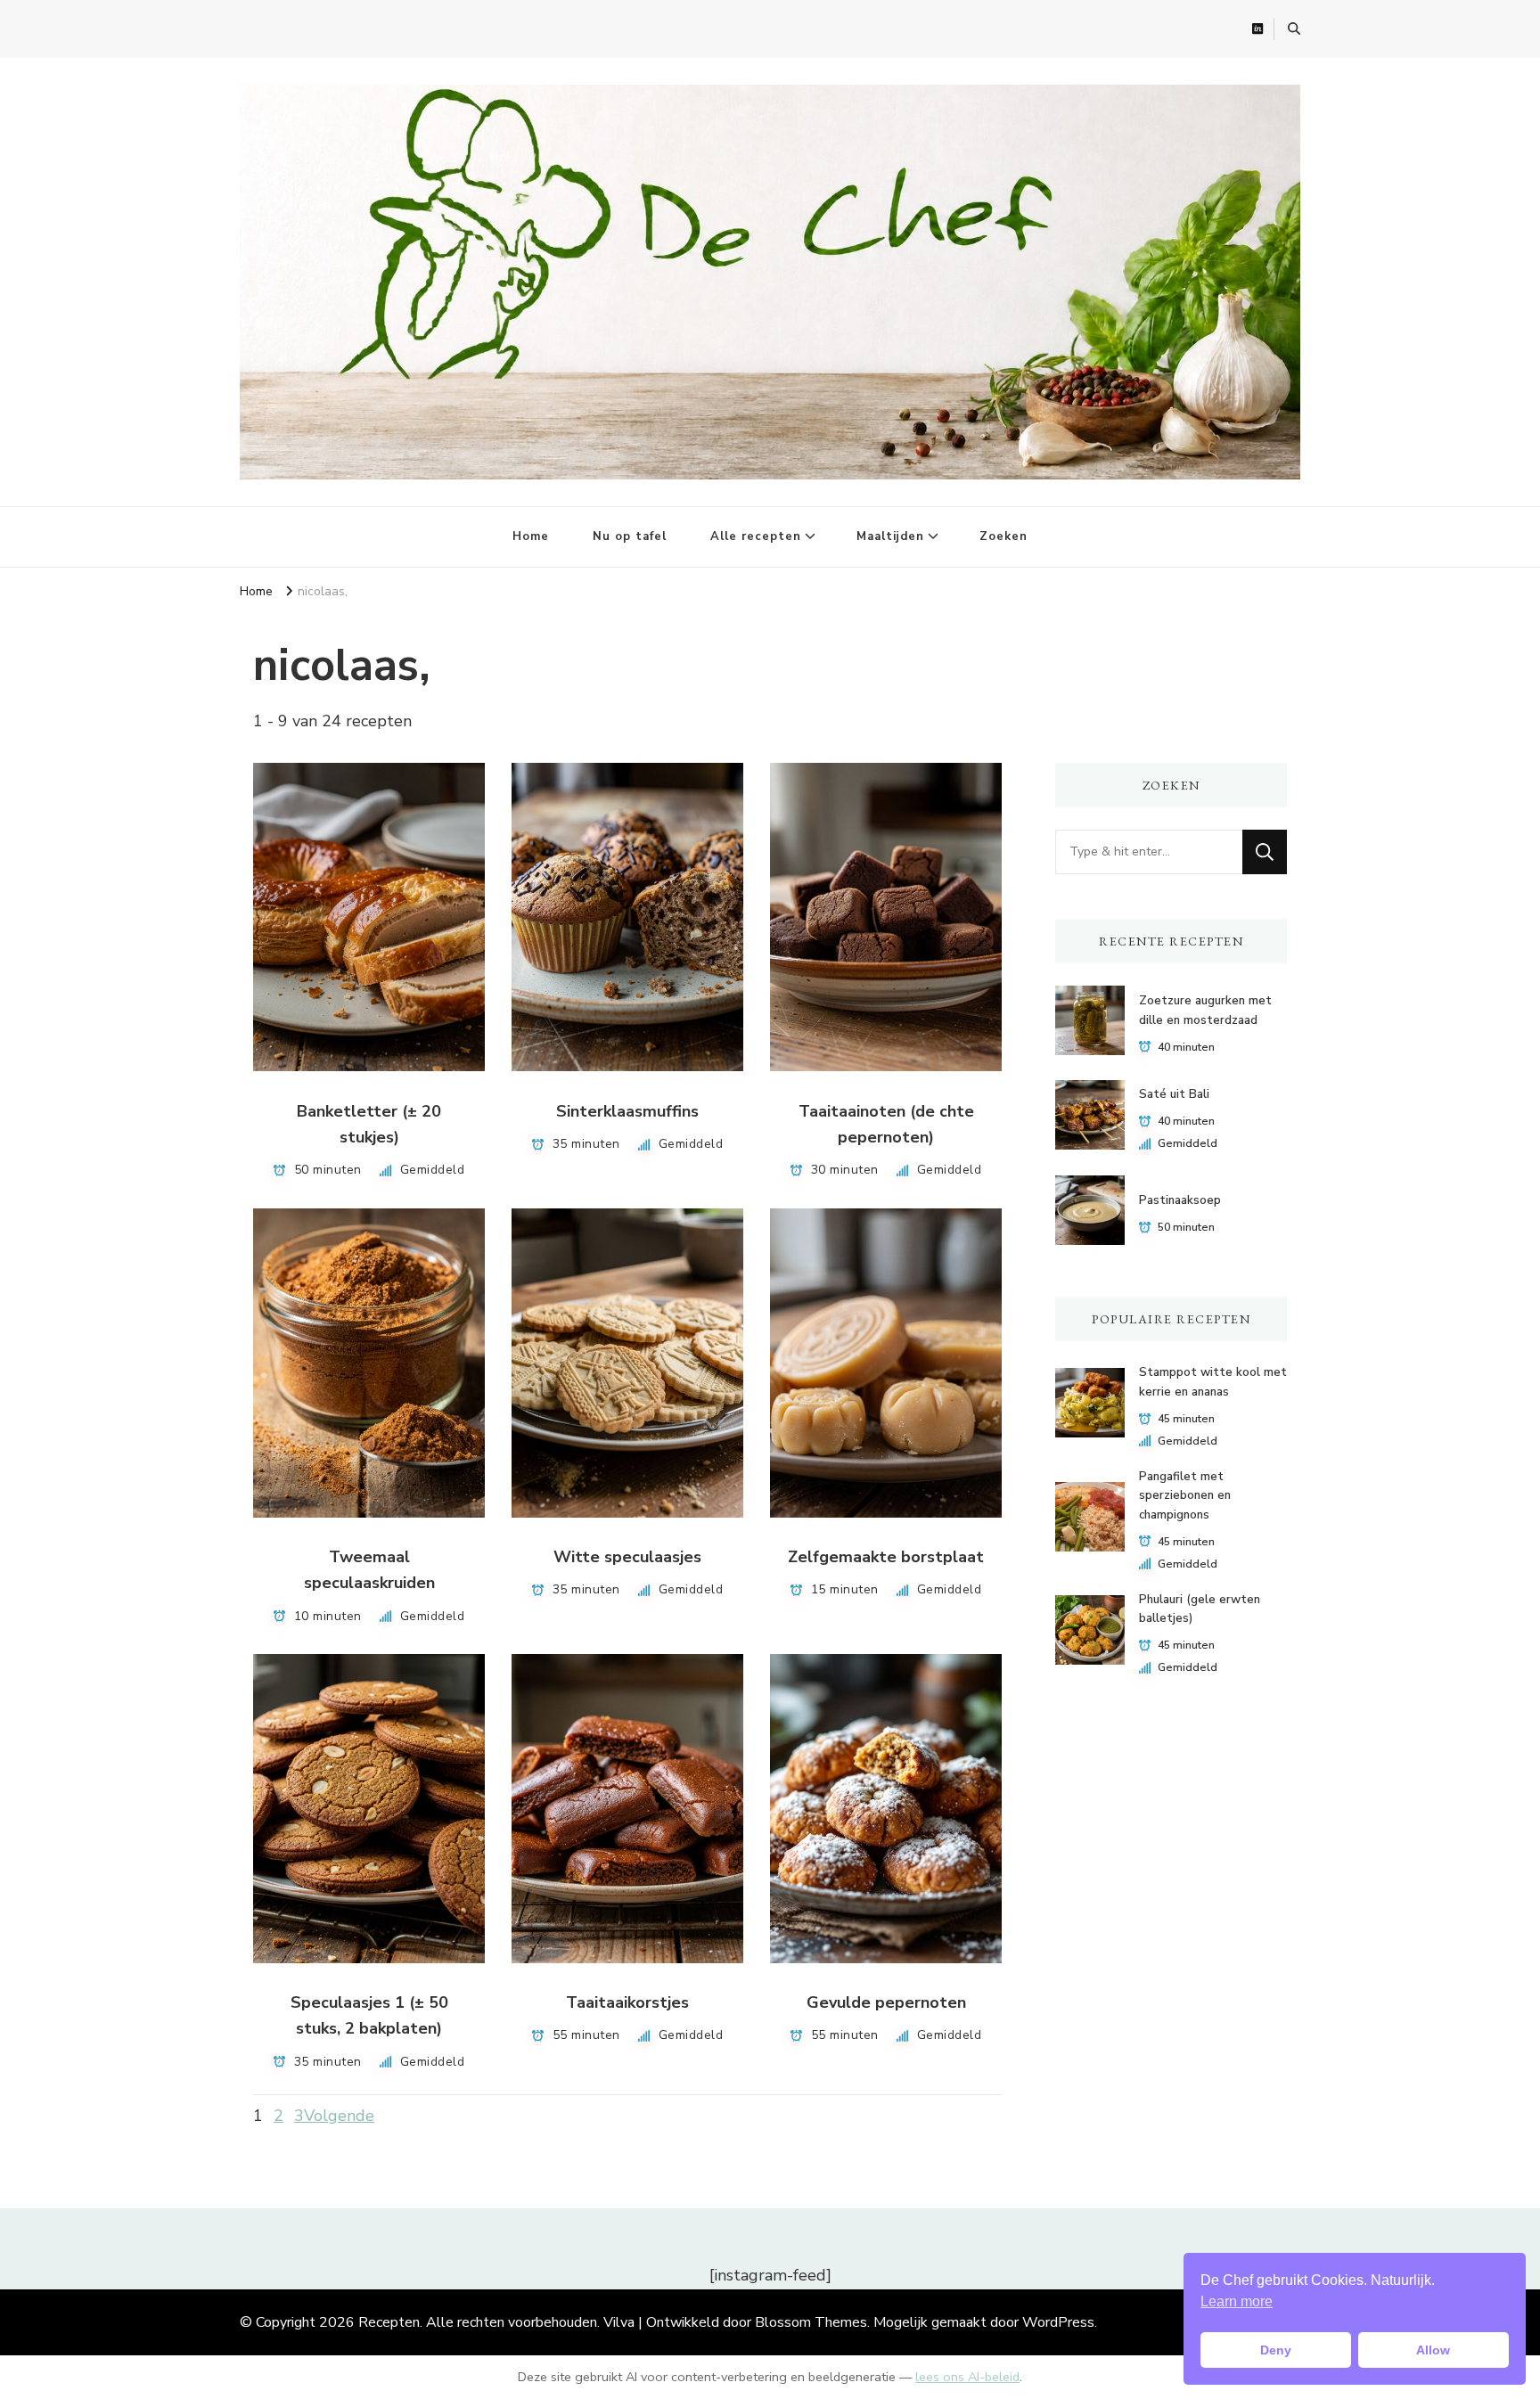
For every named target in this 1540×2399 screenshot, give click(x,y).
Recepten (389, 2322)
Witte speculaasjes (627, 1557)
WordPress (1058, 2322)
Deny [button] (1276, 2350)
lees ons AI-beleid (967, 2377)
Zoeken (1003, 536)
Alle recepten (756, 536)
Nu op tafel (630, 536)
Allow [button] (1433, 2350)
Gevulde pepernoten (886, 2002)
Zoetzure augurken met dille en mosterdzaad (1205, 1010)
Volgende (339, 2116)
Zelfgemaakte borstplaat (886, 1557)
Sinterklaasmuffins (627, 1111)
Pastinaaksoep (1180, 1200)
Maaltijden (890, 536)
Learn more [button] (1237, 2301)
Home (531, 536)
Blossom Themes (811, 2322)
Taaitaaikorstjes (627, 2002)
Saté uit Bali (1174, 1094)
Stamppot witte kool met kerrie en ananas (1213, 1382)
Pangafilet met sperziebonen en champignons (1185, 1496)
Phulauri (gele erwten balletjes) (1200, 1609)
